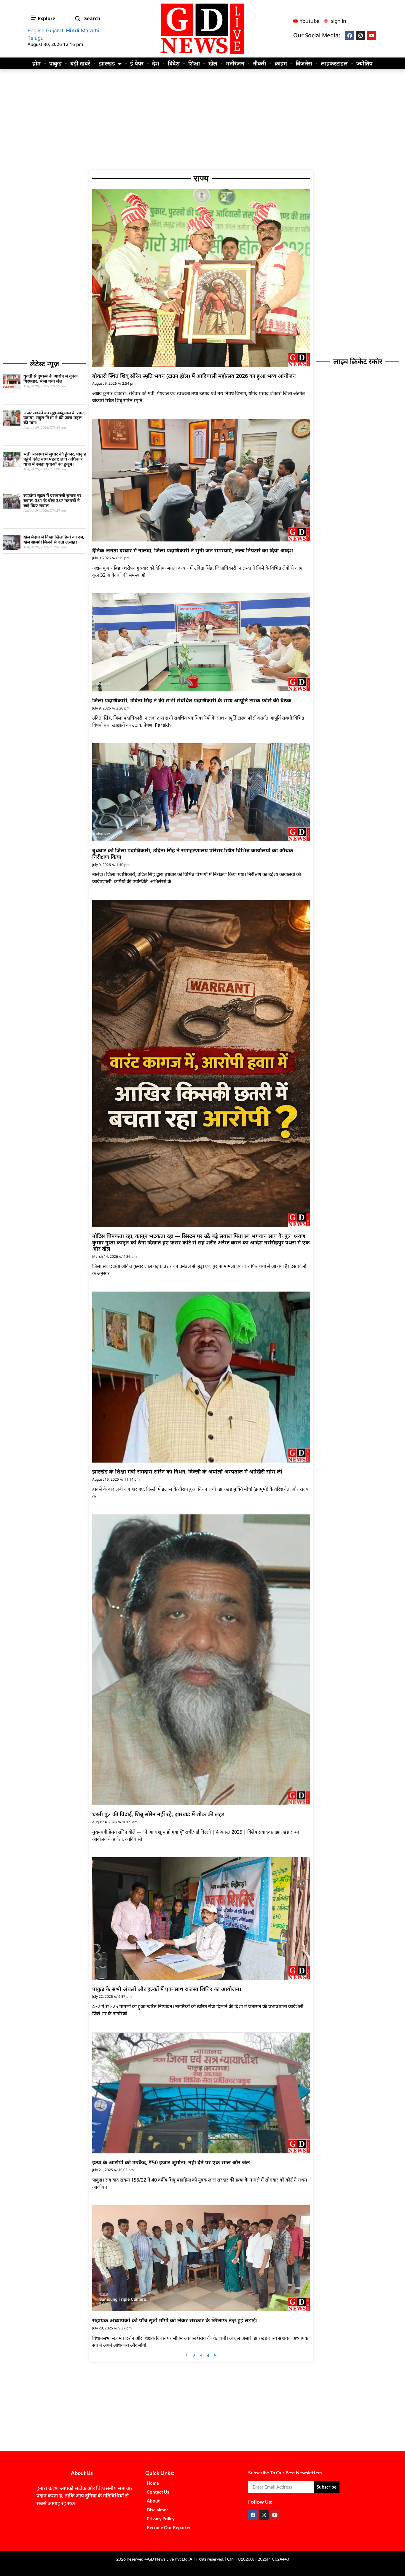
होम (36, 63)
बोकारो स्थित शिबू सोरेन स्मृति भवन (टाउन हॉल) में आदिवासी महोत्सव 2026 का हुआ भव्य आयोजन (194, 376)
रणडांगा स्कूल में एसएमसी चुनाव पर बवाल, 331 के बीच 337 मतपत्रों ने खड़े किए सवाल (52, 500)
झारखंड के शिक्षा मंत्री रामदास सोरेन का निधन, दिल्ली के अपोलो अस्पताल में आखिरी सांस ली (187, 1471)
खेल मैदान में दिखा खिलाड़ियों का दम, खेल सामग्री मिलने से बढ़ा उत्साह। (54, 539)
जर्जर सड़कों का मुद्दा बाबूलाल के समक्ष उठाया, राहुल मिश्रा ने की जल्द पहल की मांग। (55, 418)
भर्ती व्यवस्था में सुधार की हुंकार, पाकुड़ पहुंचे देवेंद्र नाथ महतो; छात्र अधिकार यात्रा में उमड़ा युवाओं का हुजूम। (55, 459)
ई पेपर (137, 63)
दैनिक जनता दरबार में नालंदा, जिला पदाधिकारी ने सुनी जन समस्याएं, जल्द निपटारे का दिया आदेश (193, 550)
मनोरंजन (235, 63)
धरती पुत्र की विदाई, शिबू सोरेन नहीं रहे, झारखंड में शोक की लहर (158, 1814)
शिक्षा (194, 63)
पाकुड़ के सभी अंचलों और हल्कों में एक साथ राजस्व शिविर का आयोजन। (167, 1989)
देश (156, 63)
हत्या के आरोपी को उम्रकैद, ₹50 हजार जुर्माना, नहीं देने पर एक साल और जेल (171, 2162)
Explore (47, 18)
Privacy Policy (161, 2519)
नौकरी (259, 63)
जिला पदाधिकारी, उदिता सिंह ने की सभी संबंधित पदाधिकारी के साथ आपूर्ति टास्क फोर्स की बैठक (192, 700)
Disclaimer (157, 2510)
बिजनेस (304, 63)
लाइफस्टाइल (334, 63)
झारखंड (107, 63)
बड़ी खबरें (80, 63)
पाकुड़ (55, 63)
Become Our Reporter (169, 2527)
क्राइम (281, 63)
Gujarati (55, 31)
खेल (213, 63)
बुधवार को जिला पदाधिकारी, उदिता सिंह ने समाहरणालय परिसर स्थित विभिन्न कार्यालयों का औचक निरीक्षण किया (193, 854)
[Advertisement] (203, 120)
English (36, 31)
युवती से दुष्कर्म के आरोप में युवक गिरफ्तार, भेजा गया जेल (51, 378)
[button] (78, 19)
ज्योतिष (365, 63)
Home (153, 2483)
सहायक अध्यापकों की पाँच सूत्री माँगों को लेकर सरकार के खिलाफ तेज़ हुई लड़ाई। (175, 2320)
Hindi (73, 31)
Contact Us (158, 2492)
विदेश (174, 63)
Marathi (90, 31)
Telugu (36, 38)
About (153, 2501)
